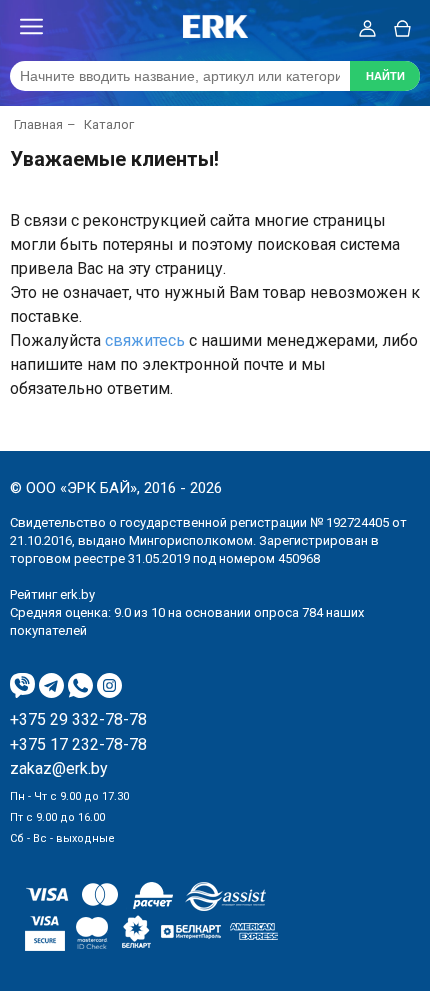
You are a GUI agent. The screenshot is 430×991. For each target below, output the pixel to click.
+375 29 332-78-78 (78, 720)
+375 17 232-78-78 (78, 745)
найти (385, 76)
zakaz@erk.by (59, 769)
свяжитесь (145, 340)
